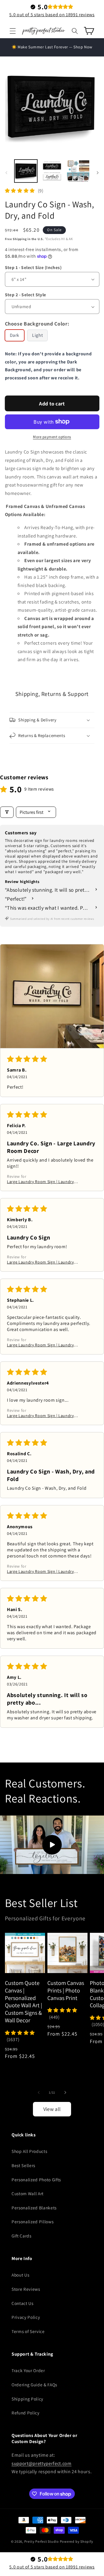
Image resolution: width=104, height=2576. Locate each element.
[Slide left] (6, 173)
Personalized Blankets (34, 2208)
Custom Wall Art (28, 2193)
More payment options (52, 437)
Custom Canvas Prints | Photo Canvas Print (66, 1990)
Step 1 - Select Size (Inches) (33, 267)
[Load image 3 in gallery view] (78, 171)
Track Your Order (28, 2370)
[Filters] (7, 812)
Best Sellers (23, 2165)
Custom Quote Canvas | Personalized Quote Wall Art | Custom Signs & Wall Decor (24, 2002)
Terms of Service (28, 2331)
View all (52, 2109)
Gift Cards (22, 2236)
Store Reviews (26, 2289)
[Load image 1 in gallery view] (26, 171)
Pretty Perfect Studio (42, 2541)
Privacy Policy (26, 2317)
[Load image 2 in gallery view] (52, 171)
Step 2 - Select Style (26, 295)
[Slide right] (98, 173)
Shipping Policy (27, 2399)
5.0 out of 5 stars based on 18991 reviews (52, 15)
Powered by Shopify (77, 2541)
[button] (13, 31)
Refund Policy (26, 2413)
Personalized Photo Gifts (36, 2180)
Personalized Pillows (32, 2222)
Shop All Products (29, 2151)
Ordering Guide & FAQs (34, 2385)
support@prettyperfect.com (42, 2463)
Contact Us (23, 2303)
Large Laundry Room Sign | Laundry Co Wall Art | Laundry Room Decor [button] (40, 1182)
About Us (20, 2275)
